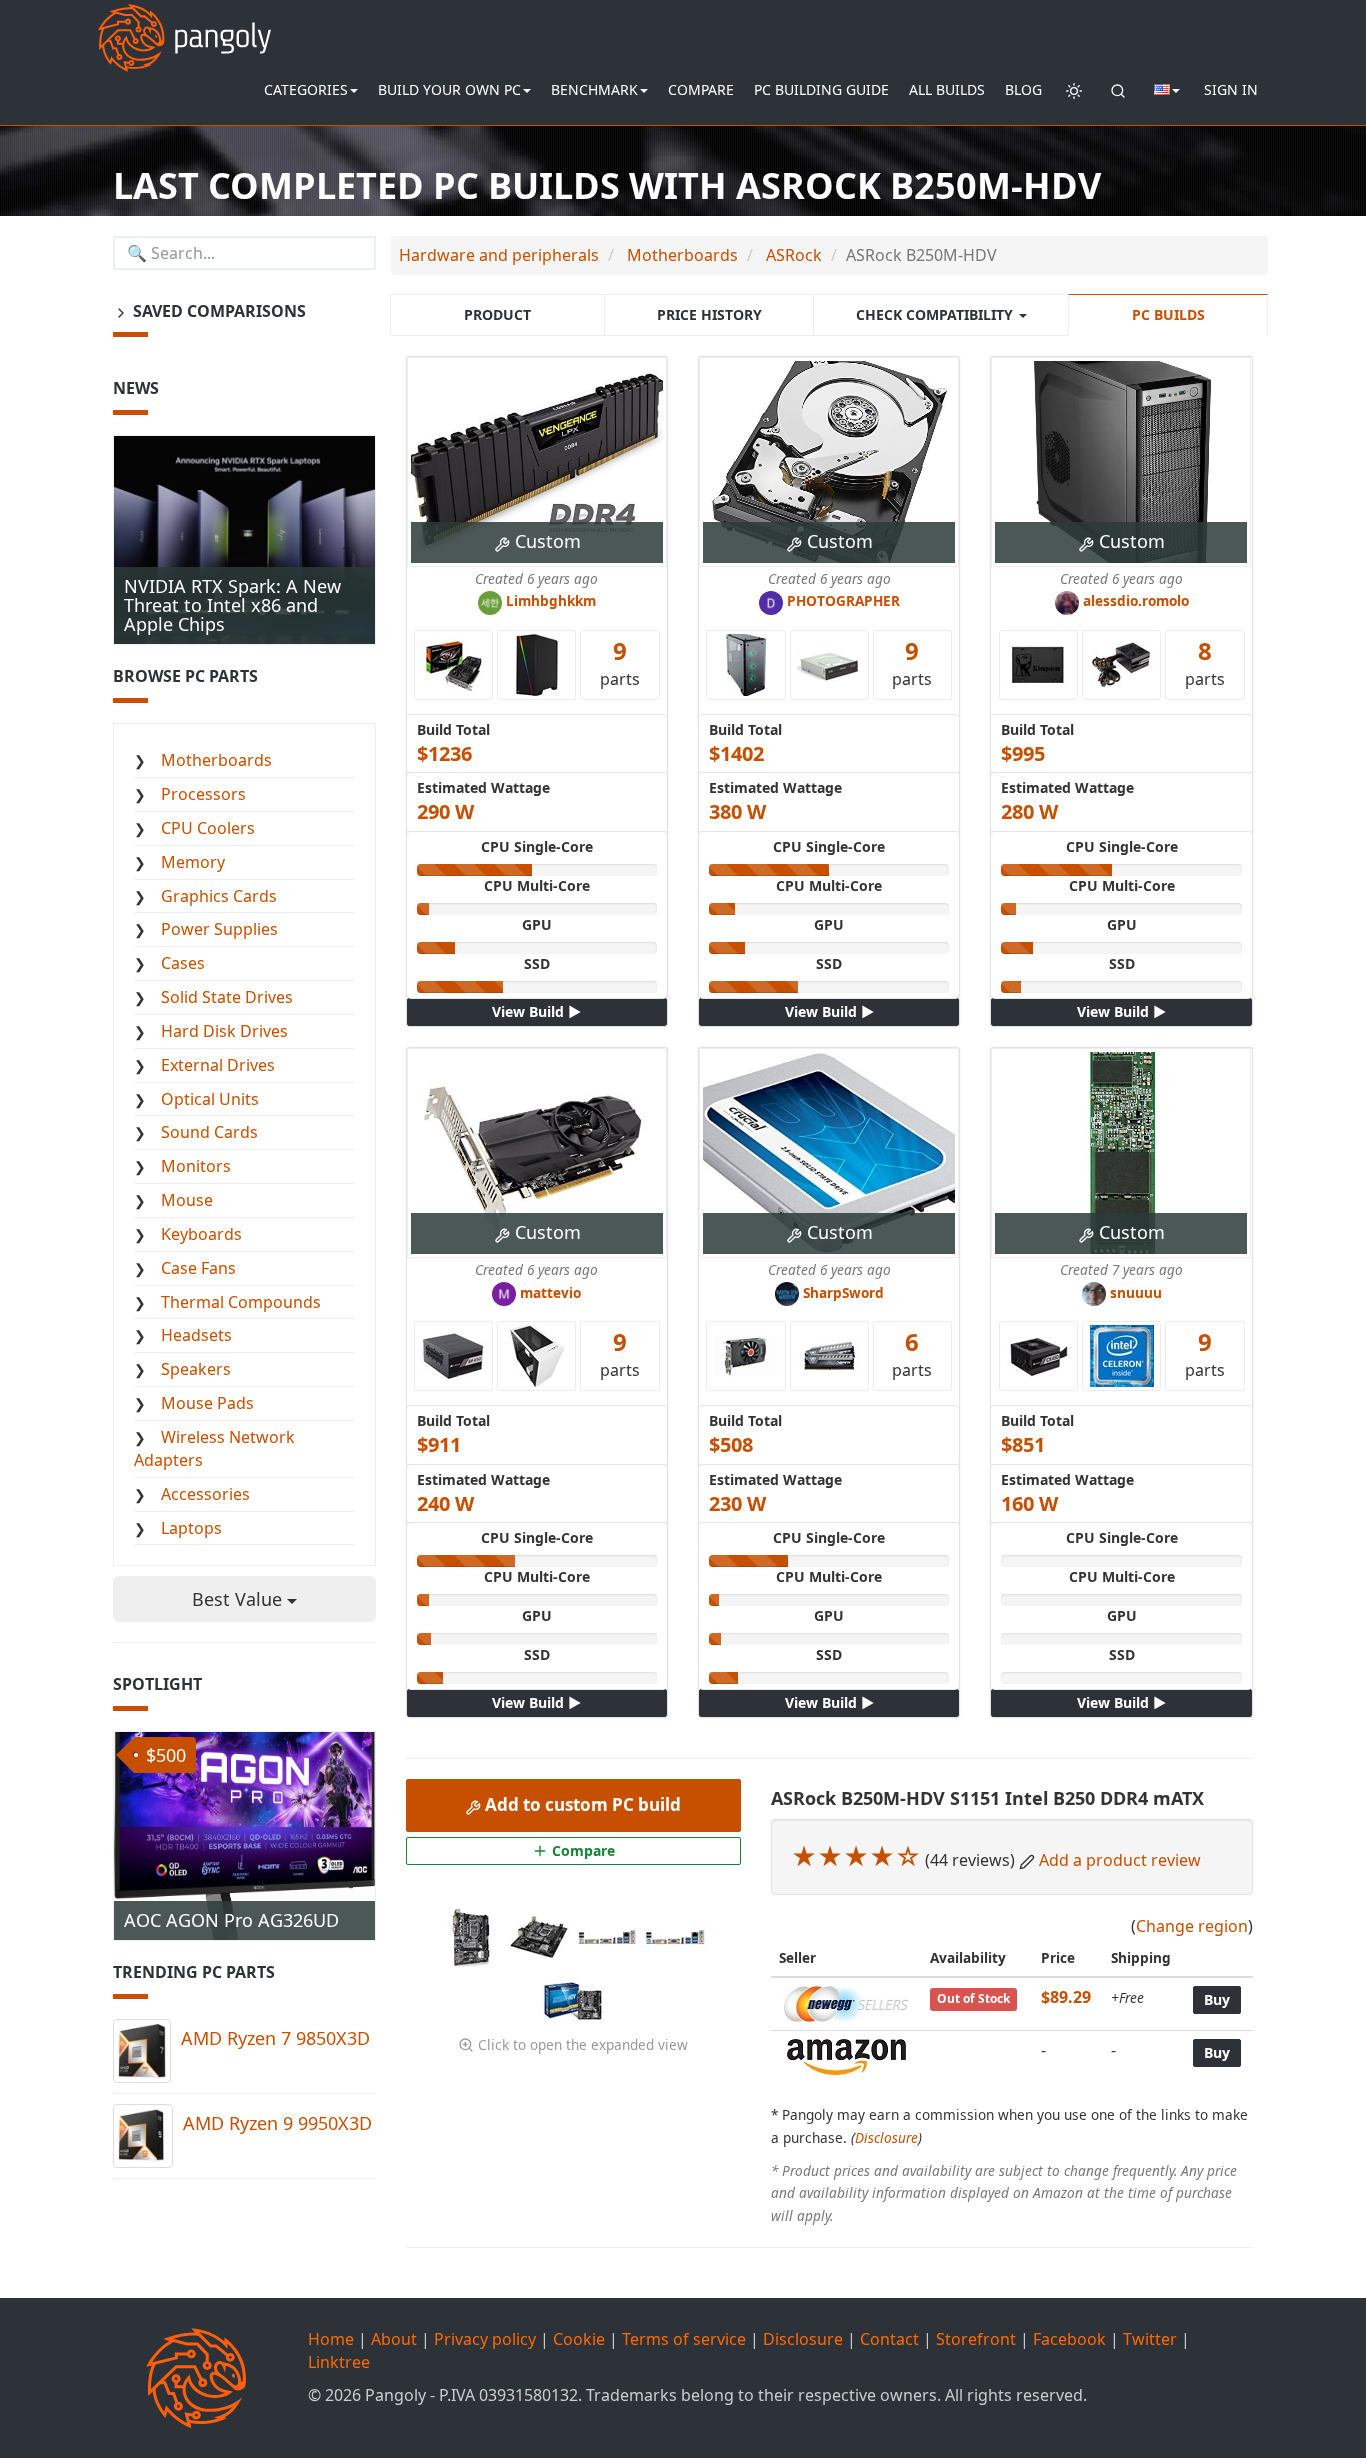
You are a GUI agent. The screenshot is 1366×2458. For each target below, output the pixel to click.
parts (620, 662)
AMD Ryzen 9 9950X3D (277, 2123)
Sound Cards (209, 1132)
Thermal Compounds (241, 1302)
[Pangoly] (184, 25)
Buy (1217, 1999)
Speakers (196, 1369)
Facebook (1069, 2339)
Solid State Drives (227, 997)
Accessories (205, 1494)
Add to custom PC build (581, 1804)
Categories (306, 89)
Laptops (191, 1528)
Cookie (579, 2339)
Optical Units (210, 1099)
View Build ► (536, 1011)
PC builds (1168, 314)
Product (497, 314)
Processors (203, 794)
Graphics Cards (219, 896)
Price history (709, 314)
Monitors (196, 1166)
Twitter (1150, 2339)
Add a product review (1120, 1860)
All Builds (947, 89)
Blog (1023, 89)
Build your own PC (449, 89)
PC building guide (821, 89)
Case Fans (198, 1268)
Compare (701, 89)
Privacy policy (485, 2339)
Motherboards (216, 760)
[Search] (1118, 90)
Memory (193, 862)
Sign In (1231, 89)
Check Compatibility (936, 314)
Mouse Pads (207, 1403)
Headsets (196, 1335)
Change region (1192, 1926)
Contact (889, 2339)
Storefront (976, 2339)
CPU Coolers (208, 828)
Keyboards (201, 1234)
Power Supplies (219, 929)
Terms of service (684, 2339)
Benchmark (594, 89)
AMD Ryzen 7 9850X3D (275, 2038)
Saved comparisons (217, 311)
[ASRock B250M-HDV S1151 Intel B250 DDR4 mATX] (473, 1935)
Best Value (239, 1599)
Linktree (339, 2362)
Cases (183, 963)
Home (331, 2339)
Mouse (187, 1200)
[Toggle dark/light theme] (1074, 90)
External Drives (218, 1065)
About (394, 2339)
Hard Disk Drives (224, 1031)
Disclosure (886, 2137)
